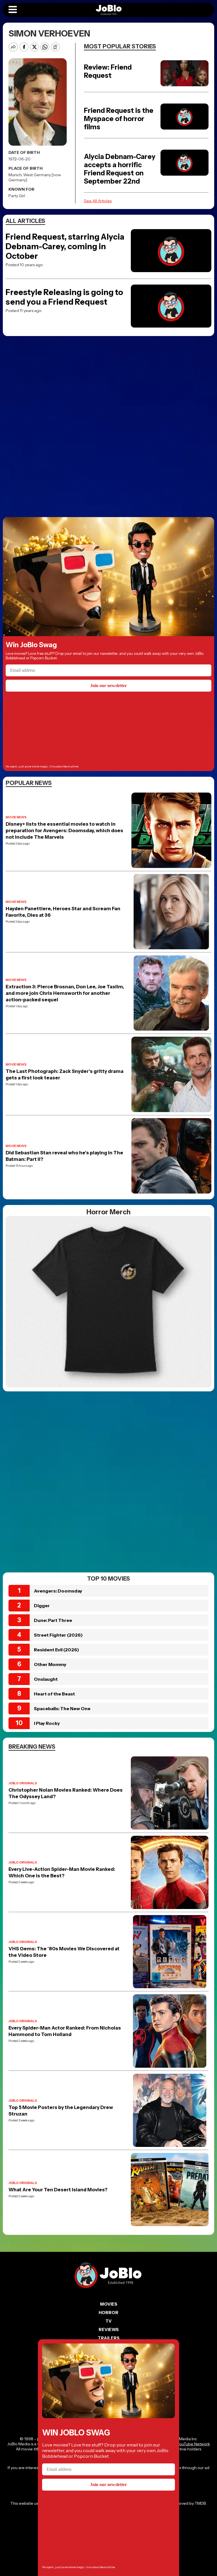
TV (108, 2321)
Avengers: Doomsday (58, 1591)
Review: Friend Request (108, 71)
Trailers (109, 2338)
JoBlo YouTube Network (188, 2444)
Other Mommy (50, 1664)
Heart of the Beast (54, 1694)
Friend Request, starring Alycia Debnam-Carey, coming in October (65, 246)
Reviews (109, 2329)
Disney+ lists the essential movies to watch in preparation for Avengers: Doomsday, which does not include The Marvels (64, 830)
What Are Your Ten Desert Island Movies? (58, 2190)
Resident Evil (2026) (57, 1650)
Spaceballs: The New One (62, 1708)
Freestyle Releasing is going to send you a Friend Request (64, 297)
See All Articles (98, 201)
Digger (42, 1606)
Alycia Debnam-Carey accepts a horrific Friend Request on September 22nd (120, 169)
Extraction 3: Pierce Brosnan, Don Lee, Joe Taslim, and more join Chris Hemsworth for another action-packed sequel (65, 993)
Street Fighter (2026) (58, 1635)
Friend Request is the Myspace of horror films (119, 119)
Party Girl (17, 196)
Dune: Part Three (53, 1620)
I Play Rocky (47, 1723)
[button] (13, 10)
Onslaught (46, 1679)
